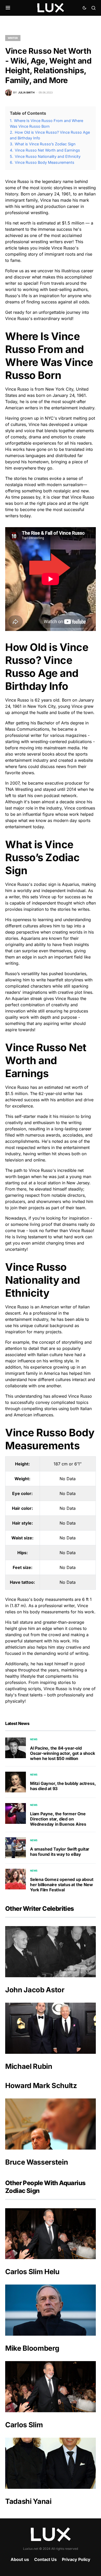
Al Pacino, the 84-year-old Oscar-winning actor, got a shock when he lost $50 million (63, 1753)
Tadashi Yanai (28, 2501)
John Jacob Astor (35, 1990)
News (34, 1739)
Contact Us (45, 2559)
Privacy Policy (76, 2559)
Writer (13, 38)
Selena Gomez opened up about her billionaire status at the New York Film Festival (62, 1885)
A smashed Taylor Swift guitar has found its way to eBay (60, 1852)
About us (20, 2559)
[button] (8, 8)
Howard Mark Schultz (41, 2086)
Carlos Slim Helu (32, 2272)
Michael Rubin (29, 2066)
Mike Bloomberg (32, 2348)
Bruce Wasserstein (37, 2162)
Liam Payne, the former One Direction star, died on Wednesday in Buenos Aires (58, 1819)
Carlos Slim (24, 2425)
